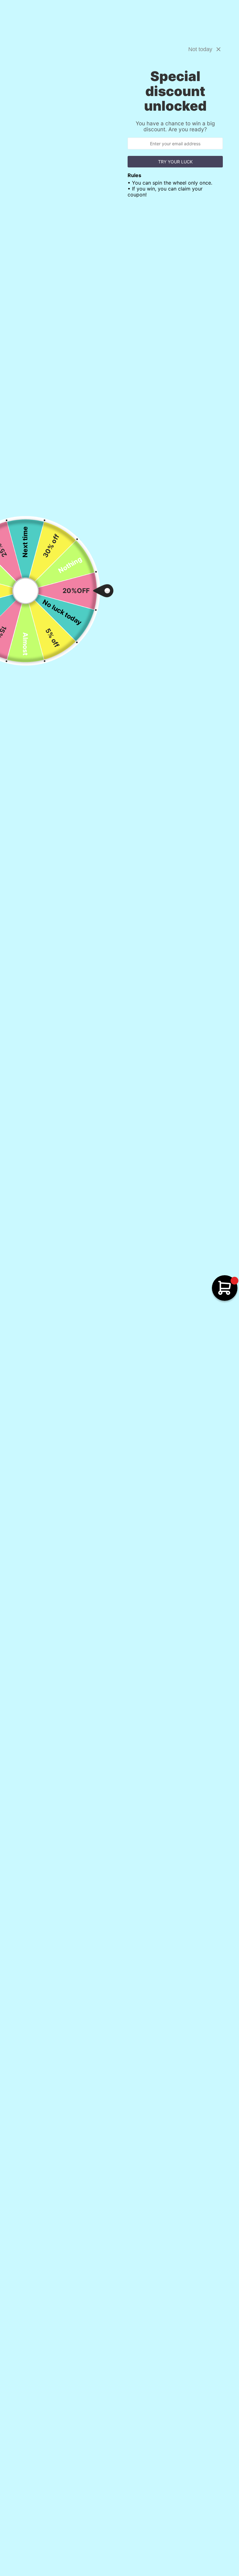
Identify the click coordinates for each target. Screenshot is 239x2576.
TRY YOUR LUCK (175, 162)
